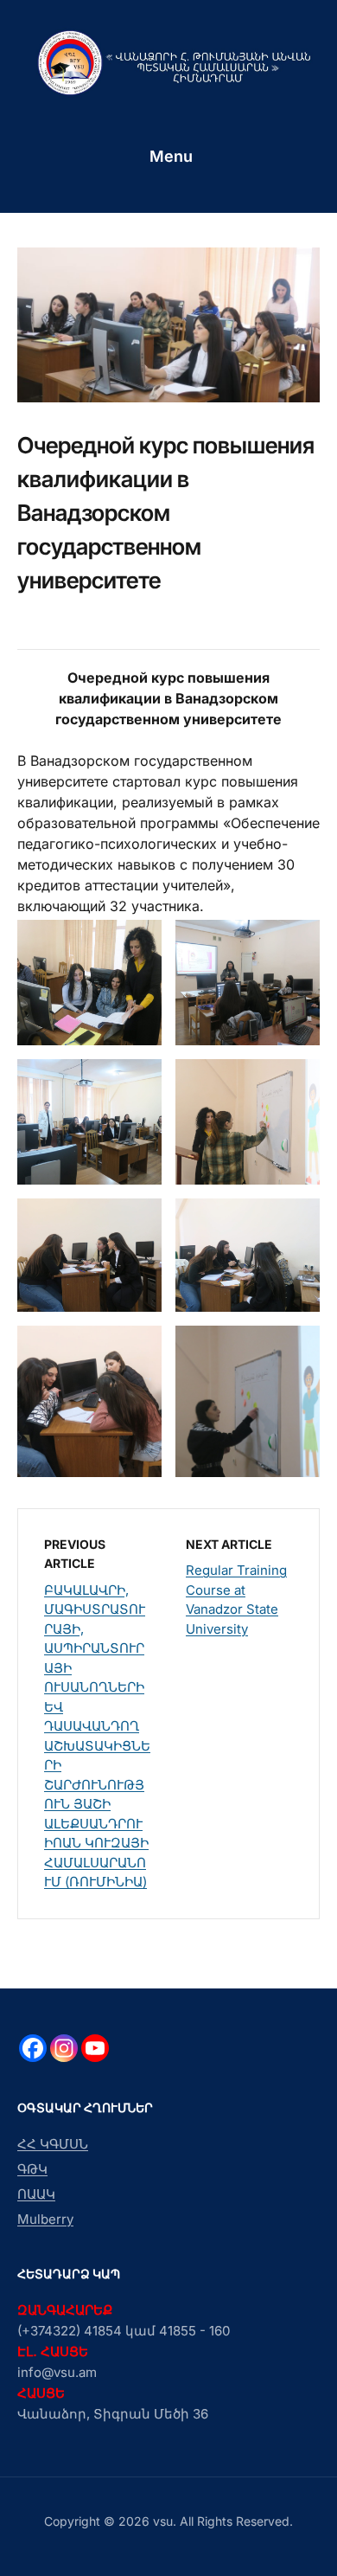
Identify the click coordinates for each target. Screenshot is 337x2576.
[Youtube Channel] (95, 2048)
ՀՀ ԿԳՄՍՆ (53, 2144)
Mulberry (45, 2219)
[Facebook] (33, 2048)
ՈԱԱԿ (36, 2194)
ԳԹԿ (32, 2169)
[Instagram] (64, 2048)
